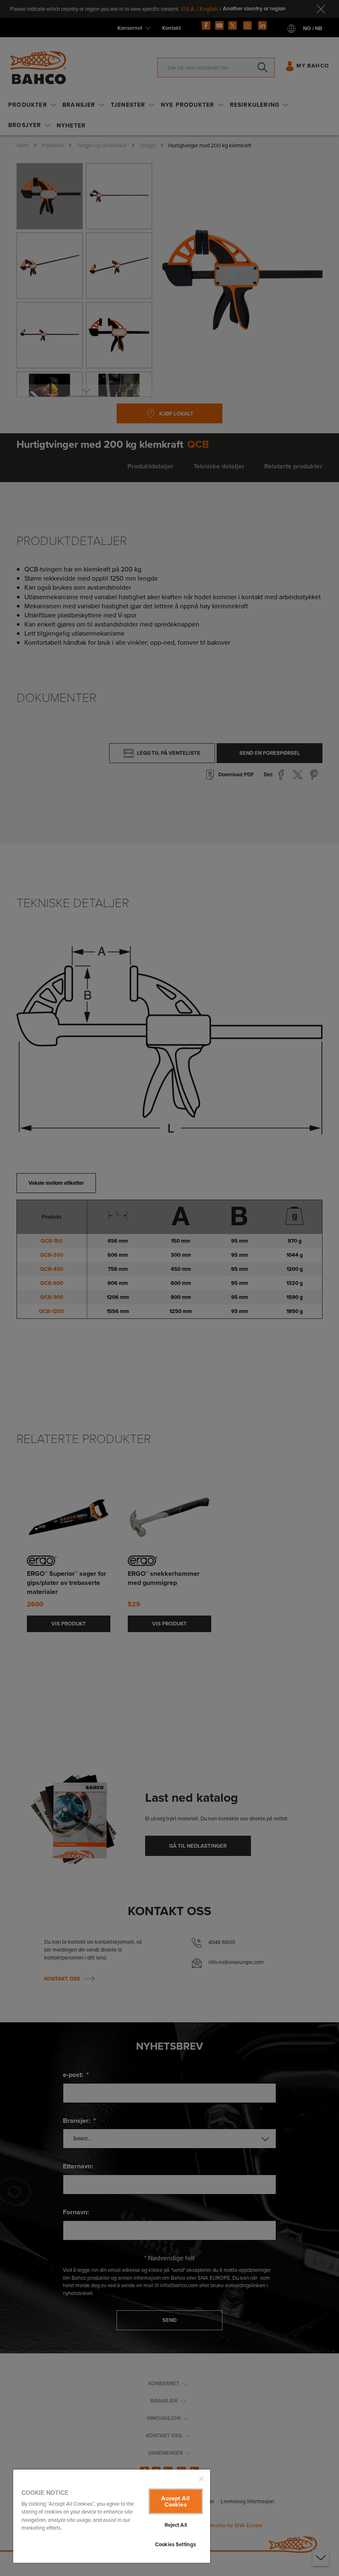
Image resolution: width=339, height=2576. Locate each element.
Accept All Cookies (175, 2501)
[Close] (201, 2479)
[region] (112, 2516)
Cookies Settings (175, 2544)
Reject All (176, 2525)
